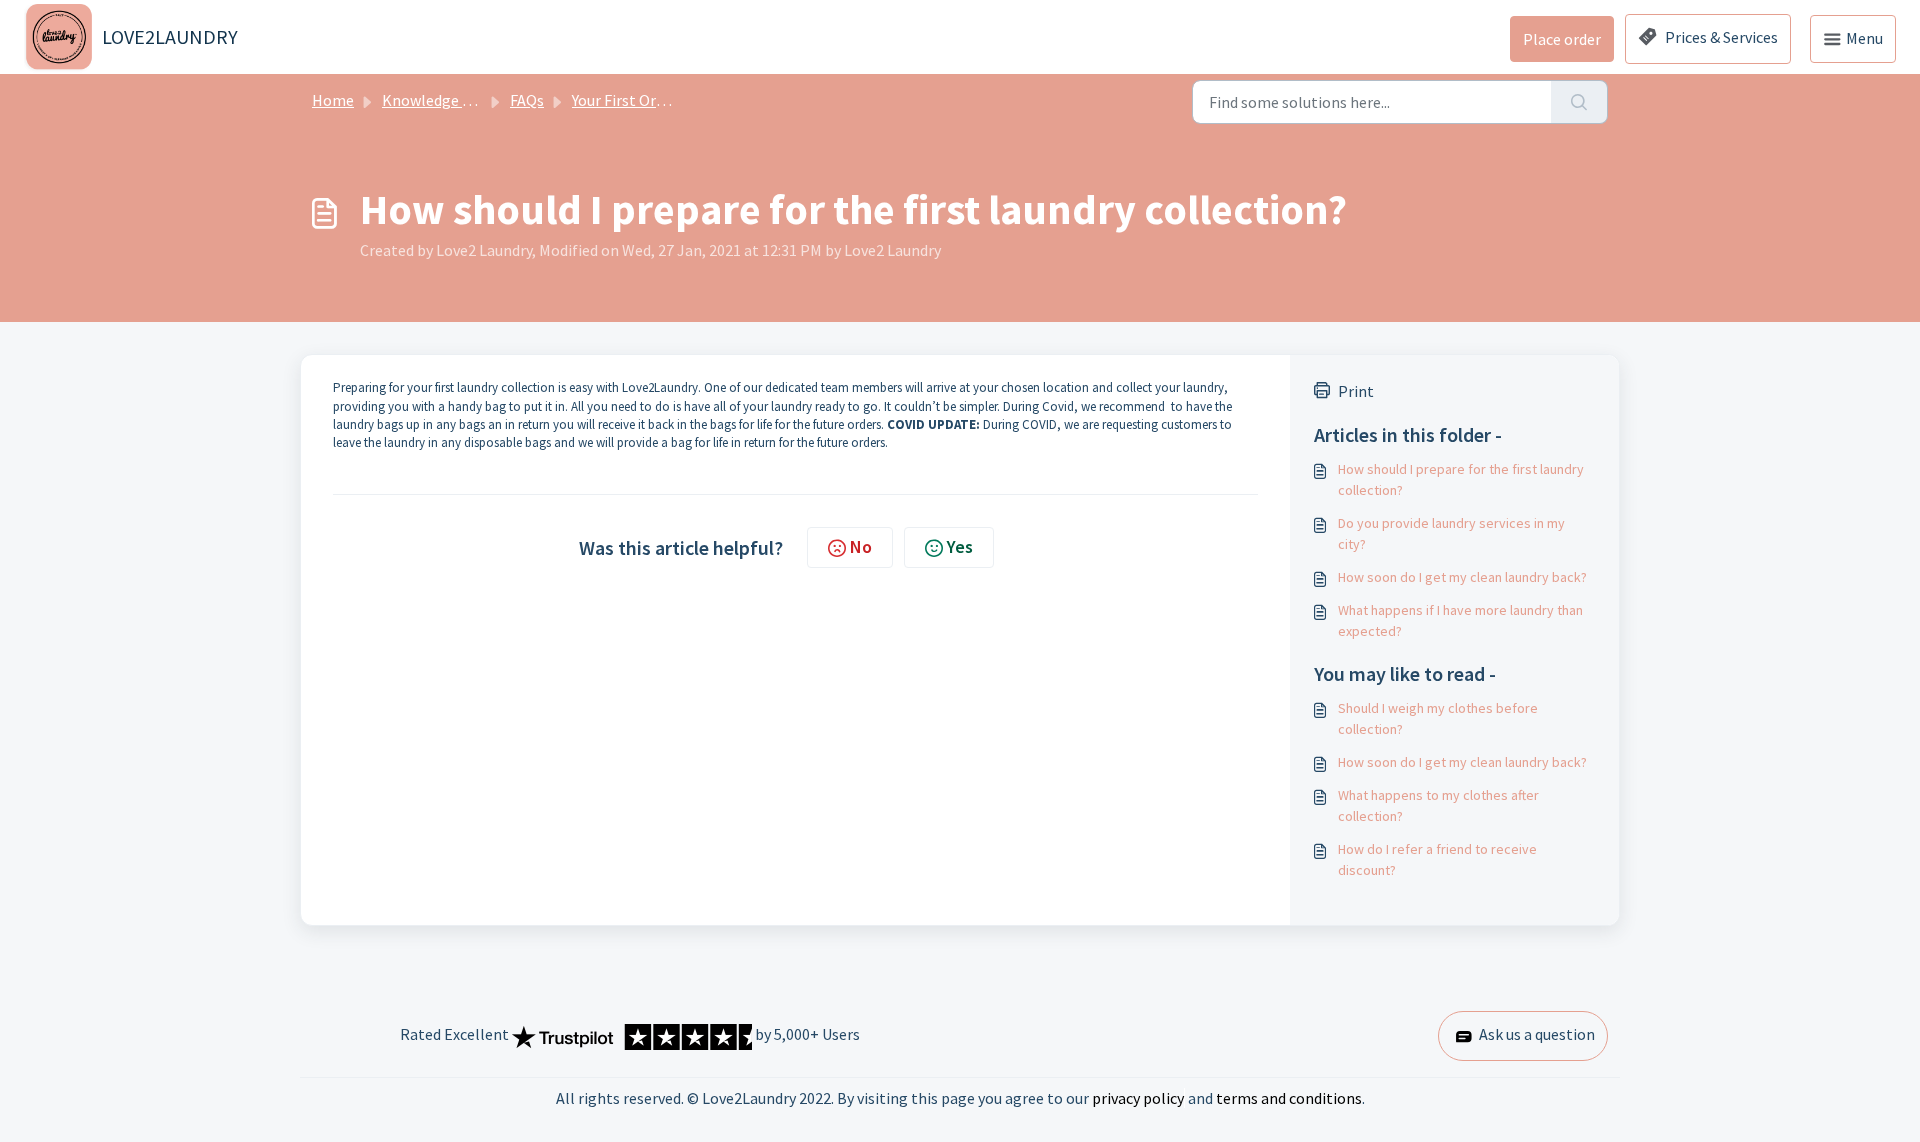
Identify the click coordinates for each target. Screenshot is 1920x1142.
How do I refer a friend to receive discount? (1437, 859)
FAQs (527, 100)
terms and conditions (1289, 1098)
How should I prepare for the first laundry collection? (1461, 479)
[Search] (1579, 102)
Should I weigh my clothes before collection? (1438, 718)
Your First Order (625, 100)
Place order (1562, 39)
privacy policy (1138, 1098)
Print (1356, 391)
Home (333, 100)
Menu (1863, 38)
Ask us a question (1535, 1034)
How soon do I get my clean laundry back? (1462, 577)
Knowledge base (438, 100)
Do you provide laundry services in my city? (1451, 533)
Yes (960, 546)
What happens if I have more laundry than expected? (1460, 620)
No (861, 546)
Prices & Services (1720, 37)
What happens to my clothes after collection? (1438, 805)
